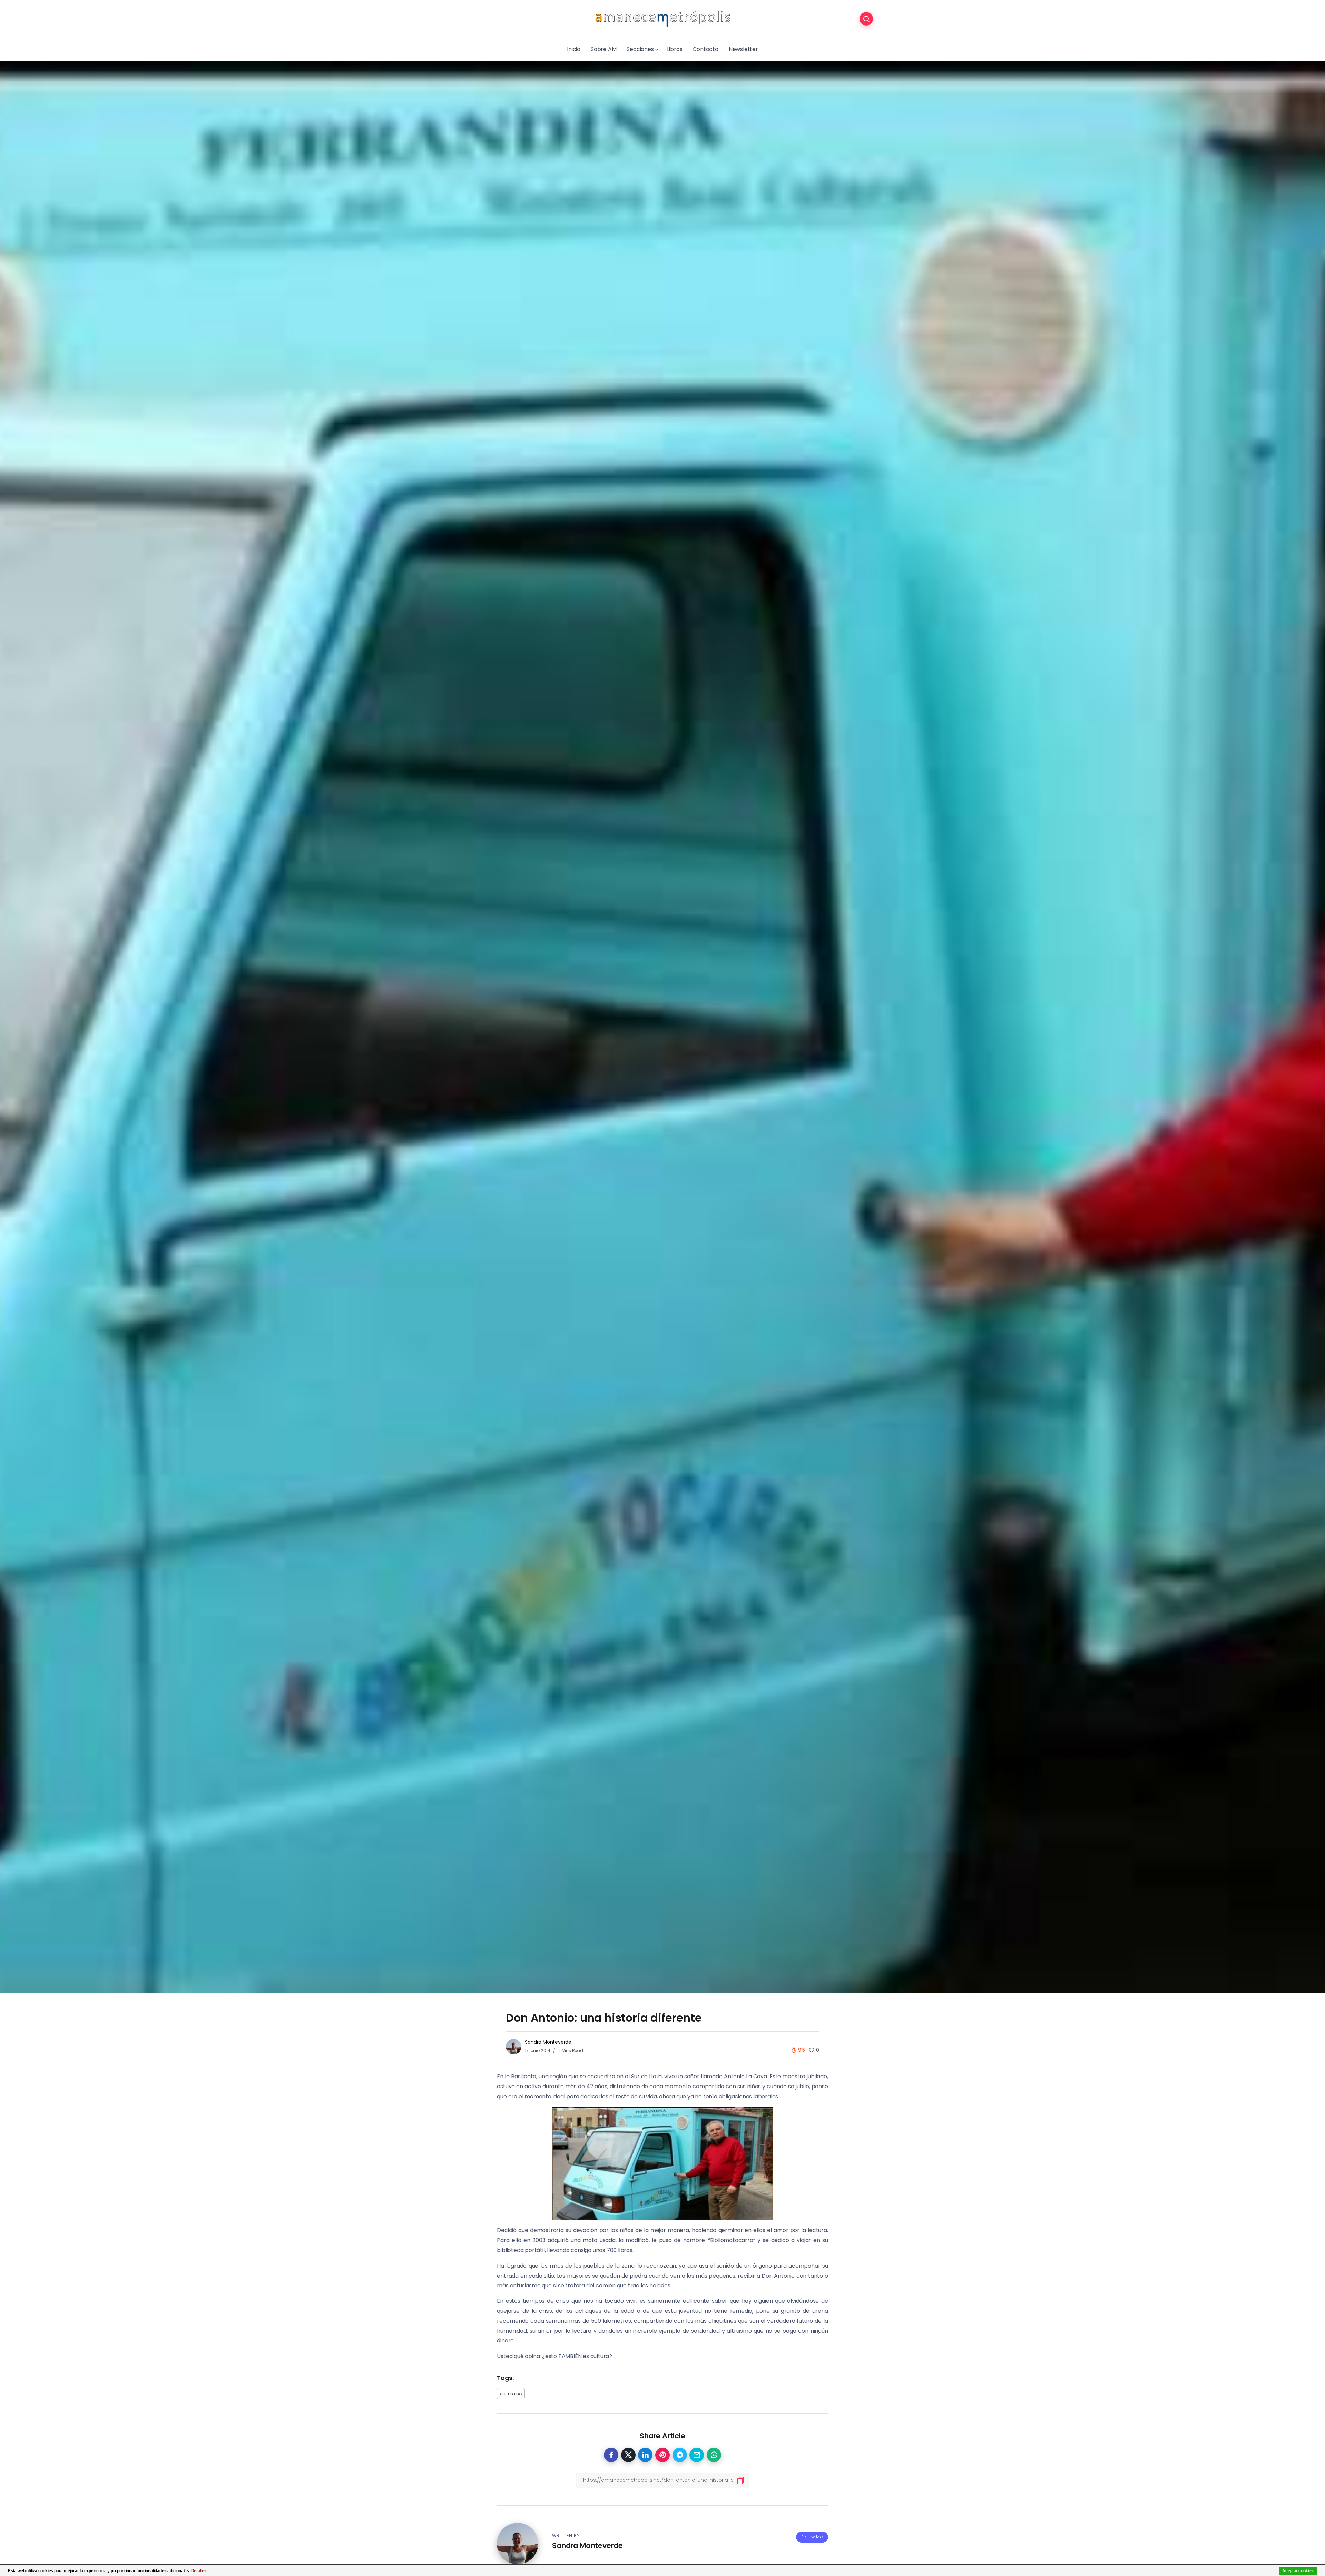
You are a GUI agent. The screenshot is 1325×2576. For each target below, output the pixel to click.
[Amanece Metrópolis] (662, 18)
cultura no (511, 2394)
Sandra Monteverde (548, 2042)
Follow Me (812, 2537)
